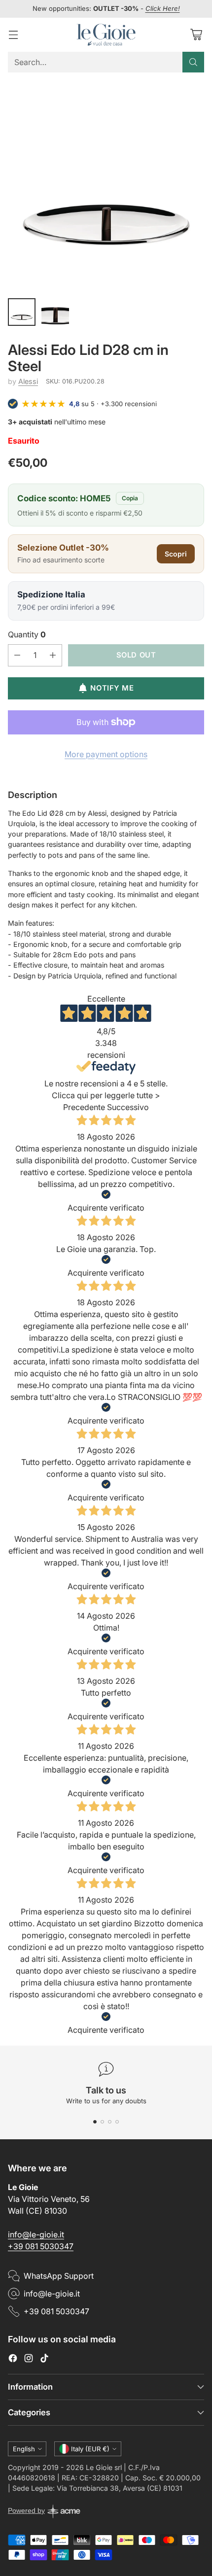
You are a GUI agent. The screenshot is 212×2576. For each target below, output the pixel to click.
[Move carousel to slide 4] (117, 2122)
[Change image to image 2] (55, 312)
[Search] (193, 62)
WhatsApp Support (59, 2276)
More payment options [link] (106, 754)
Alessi (28, 381)
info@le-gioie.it (36, 2234)
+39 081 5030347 (41, 2246)
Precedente (84, 1107)
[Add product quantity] (53, 655)
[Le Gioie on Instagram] (29, 2360)
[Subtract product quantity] (17, 655)
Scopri (176, 554)
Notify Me (112, 688)
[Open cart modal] (196, 35)
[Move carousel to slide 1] (95, 2122)
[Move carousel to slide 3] (110, 2122)
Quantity (27, 634)
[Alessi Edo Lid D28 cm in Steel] (106, 184)
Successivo (128, 1107)
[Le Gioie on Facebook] (13, 2360)
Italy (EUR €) (90, 2449)
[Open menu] (13, 35)
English (24, 2449)
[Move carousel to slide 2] (102, 2122)
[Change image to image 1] (22, 312)
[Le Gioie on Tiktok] (44, 2360)
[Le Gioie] (106, 35)
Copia (130, 498)
